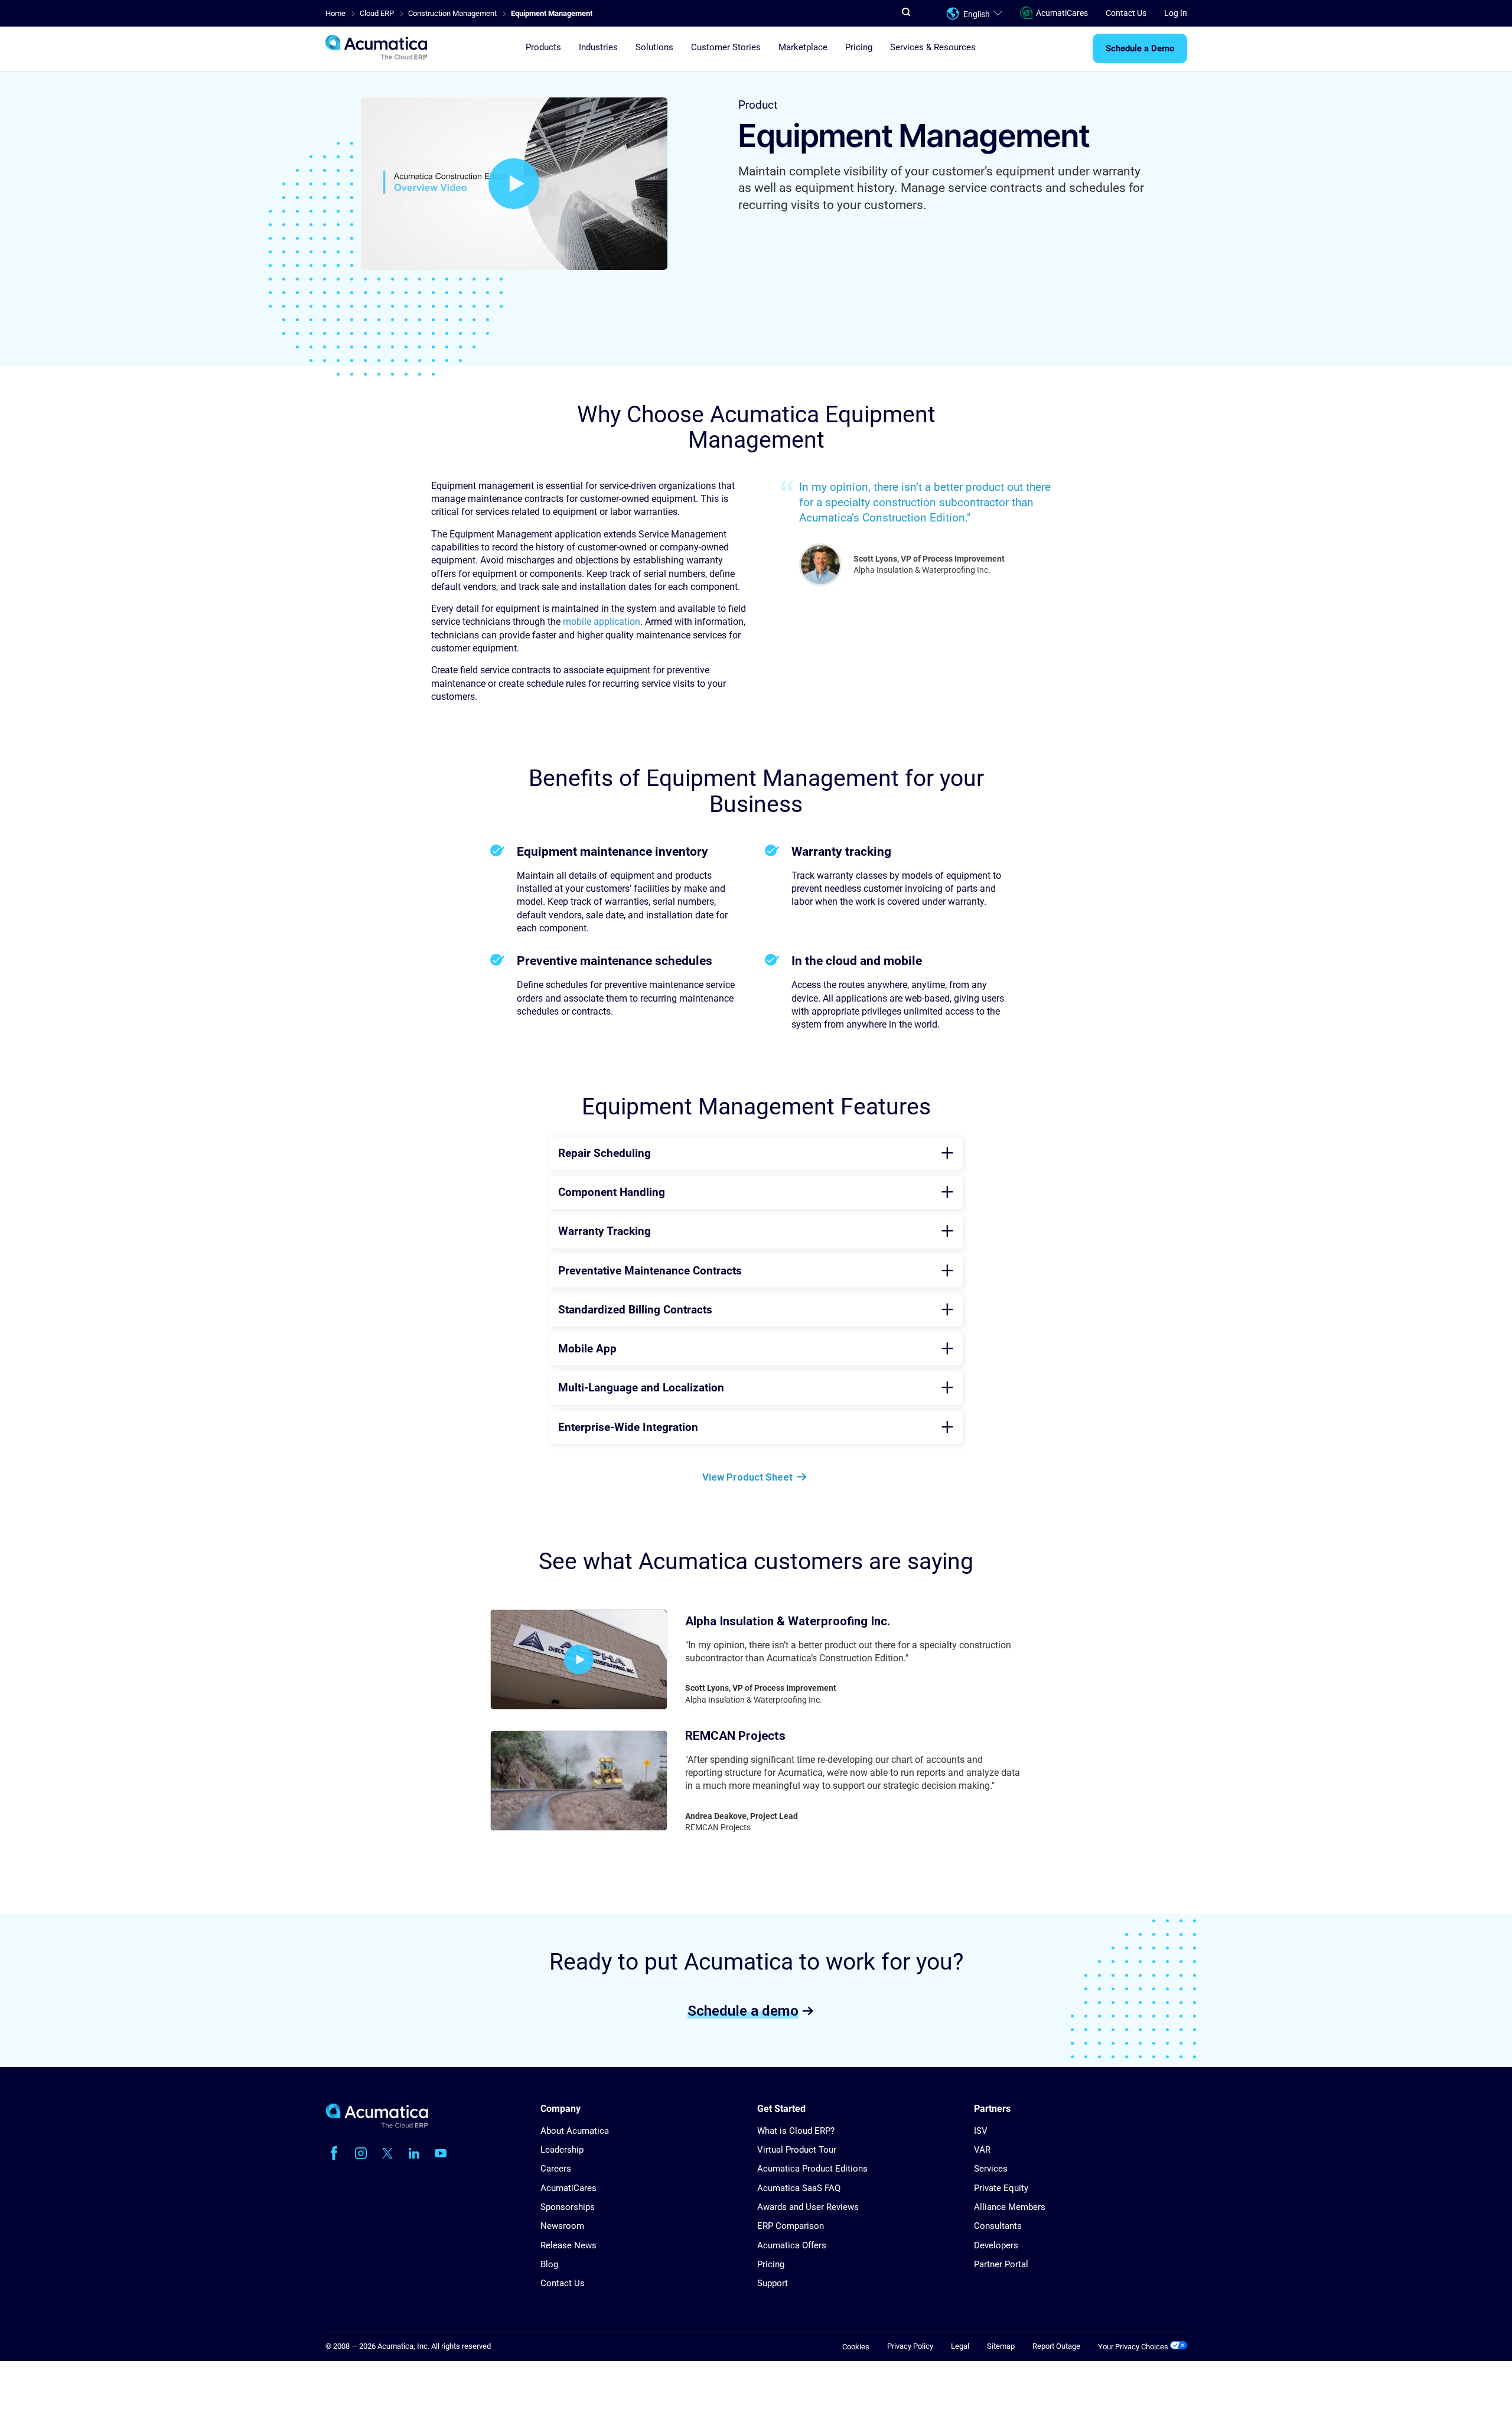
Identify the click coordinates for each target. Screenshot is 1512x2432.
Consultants (998, 2226)
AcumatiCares (1062, 13)
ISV (981, 2131)
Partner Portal (1001, 2264)
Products (543, 48)
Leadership (562, 2150)
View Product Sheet (747, 1477)
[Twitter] (387, 2153)
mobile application (602, 622)
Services (991, 2169)
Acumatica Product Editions (812, 2169)
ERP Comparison (791, 2226)
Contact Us (1126, 13)
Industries (598, 48)
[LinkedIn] (414, 2153)
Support (773, 2283)
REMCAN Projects (735, 1736)
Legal (960, 2346)
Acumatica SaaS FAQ (799, 2188)
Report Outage (1056, 2346)
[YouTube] (441, 2153)
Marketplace (803, 48)
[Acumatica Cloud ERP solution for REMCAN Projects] (579, 1781)
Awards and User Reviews (808, 2207)
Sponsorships (568, 2207)
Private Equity (1001, 2188)
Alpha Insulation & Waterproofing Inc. (788, 1621)
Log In (1176, 13)
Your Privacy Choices (1134, 2347)
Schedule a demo (743, 2010)
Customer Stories (726, 48)
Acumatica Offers (792, 2245)
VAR (982, 2150)
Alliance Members (1010, 2207)
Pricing (859, 48)
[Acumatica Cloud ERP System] (377, 2125)
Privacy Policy (910, 2346)
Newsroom (562, 2226)
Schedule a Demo (1140, 49)
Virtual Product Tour (797, 2150)
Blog (549, 2264)
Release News (568, 2245)
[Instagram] (361, 2153)
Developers (996, 2245)
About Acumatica (575, 2131)
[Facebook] (334, 2153)
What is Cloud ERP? (796, 2131)
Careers (556, 2169)
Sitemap (1001, 2346)
